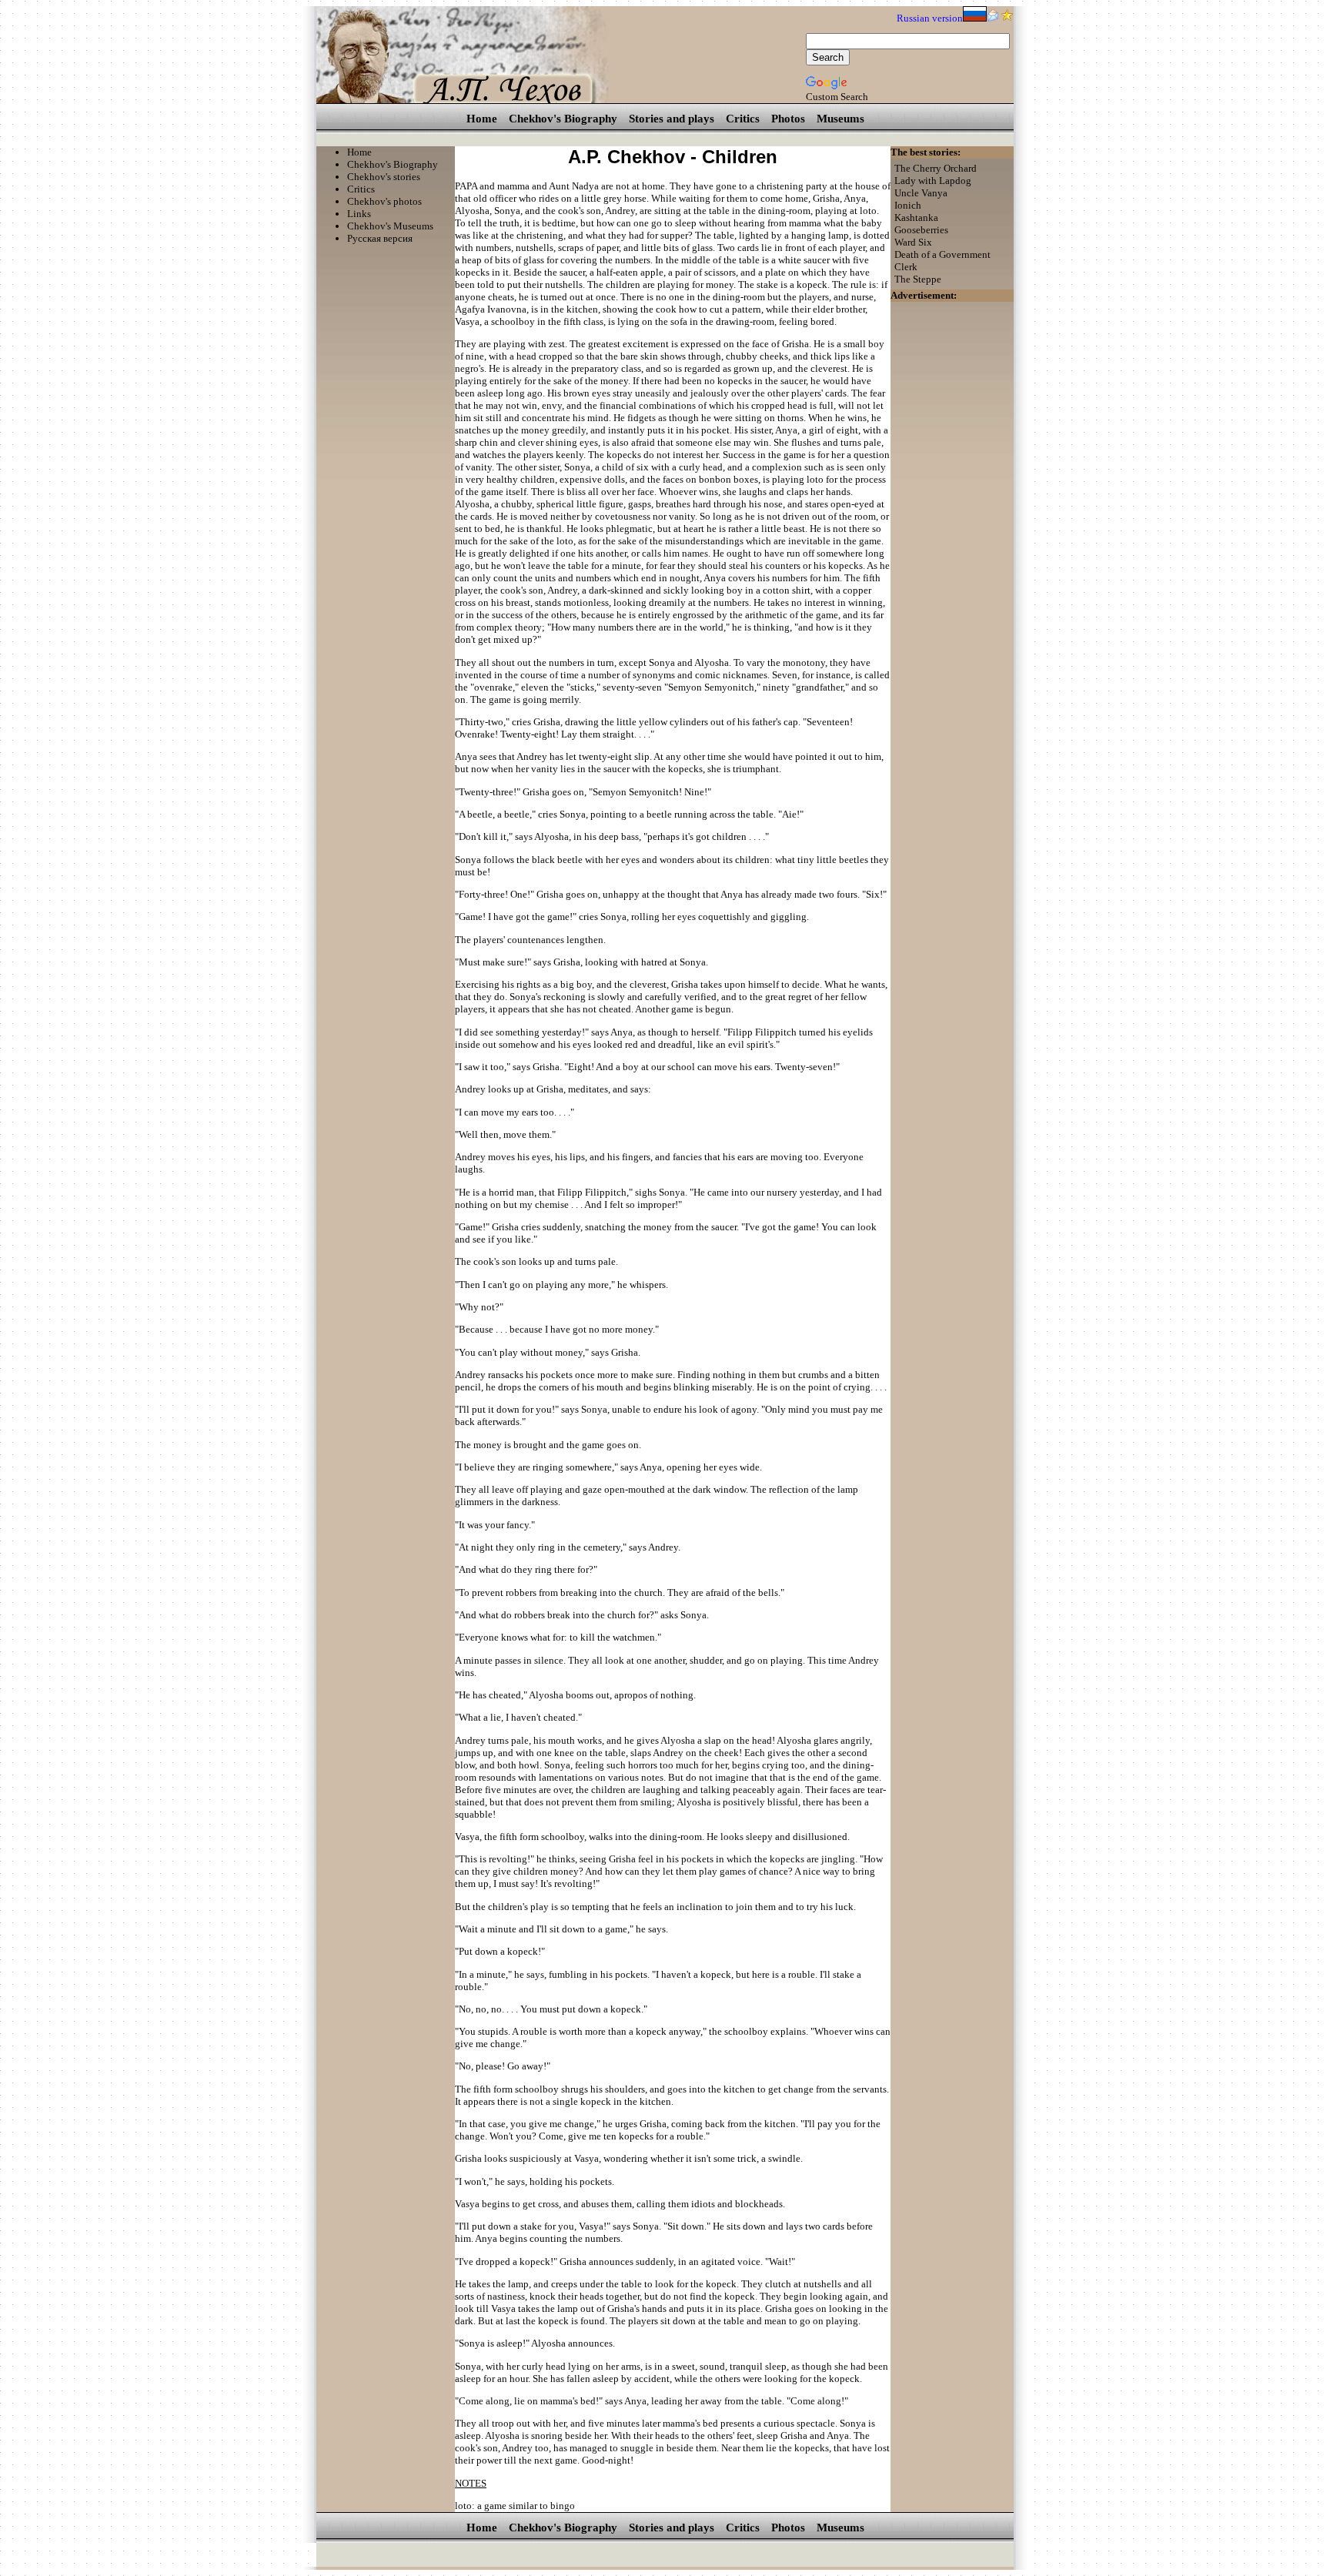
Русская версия (380, 238)
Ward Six (913, 242)
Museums (840, 119)
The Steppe (918, 279)
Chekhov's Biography (563, 119)
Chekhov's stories (384, 177)
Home (482, 119)
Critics (743, 119)
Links (359, 214)
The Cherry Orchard (936, 168)
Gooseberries (921, 230)
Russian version (930, 18)
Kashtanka (916, 217)
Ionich (908, 205)
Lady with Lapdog (933, 181)
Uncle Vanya (921, 193)
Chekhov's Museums (390, 226)
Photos (788, 119)
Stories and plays (672, 119)
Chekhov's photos (384, 201)
